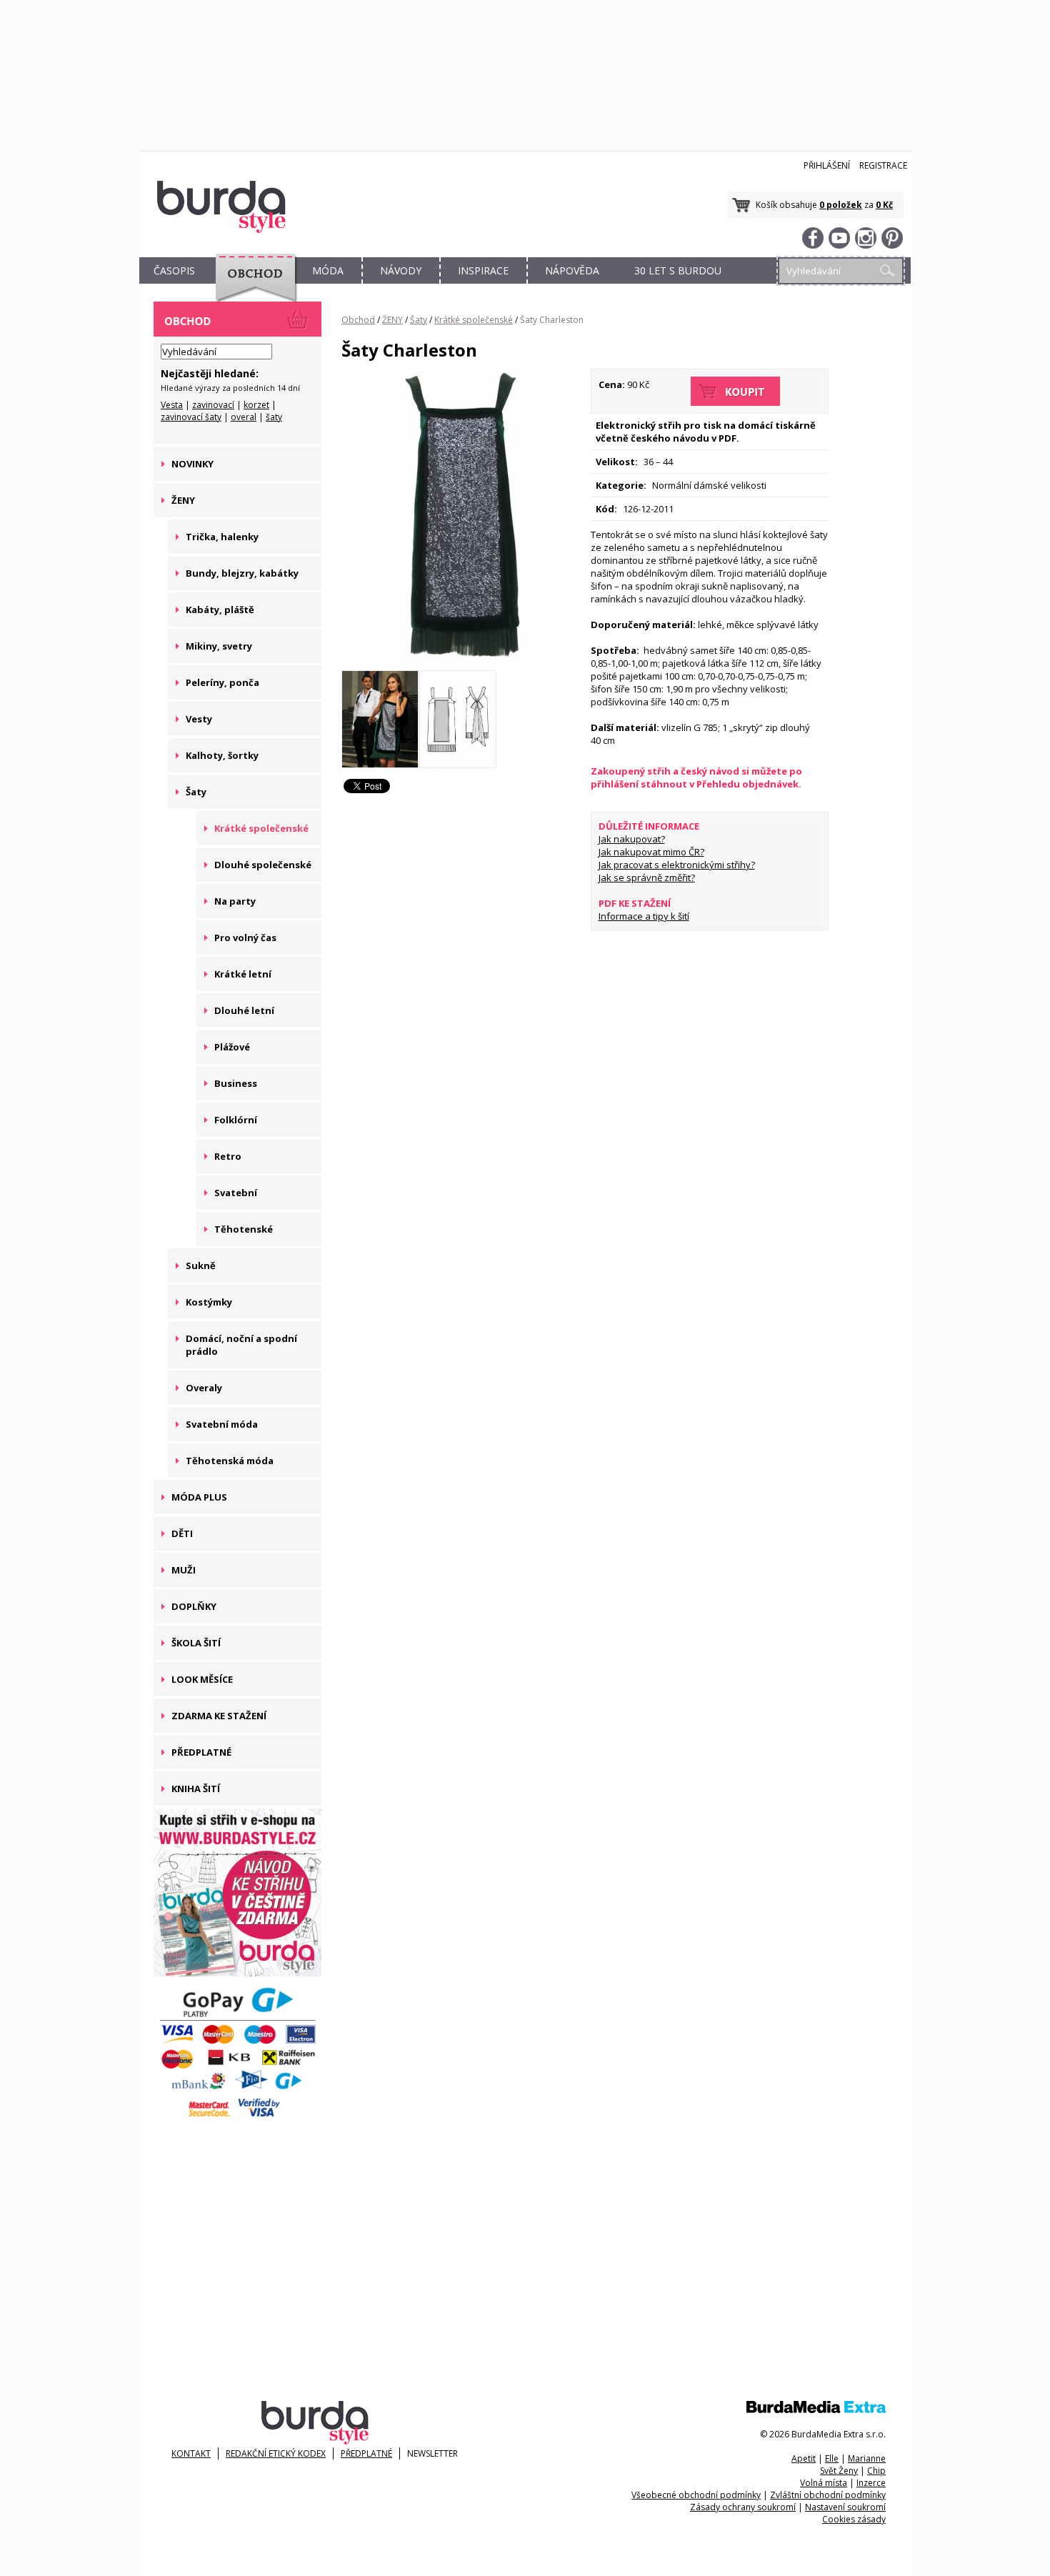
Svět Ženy (839, 2471)
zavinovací (213, 405)
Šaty (419, 320)
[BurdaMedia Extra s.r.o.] (816, 2410)
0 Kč (884, 205)
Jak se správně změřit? (647, 877)
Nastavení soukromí (845, 2507)
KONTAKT (191, 2453)
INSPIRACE (483, 270)
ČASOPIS (174, 270)
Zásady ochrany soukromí (743, 2507)
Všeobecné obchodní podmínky (696, 2495)
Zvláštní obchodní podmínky (828, 2495)
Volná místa (824, 2483)
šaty (274, 417)
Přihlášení (827, 165)
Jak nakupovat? (632, 839)
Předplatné (366, 2453)
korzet (256, 405)
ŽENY (392, 320)
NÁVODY (401, 270)
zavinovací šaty (191, 417)
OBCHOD (251, 287)
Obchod (358, 320)
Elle (832, 2458)
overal (244, 417)
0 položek (841, 205)
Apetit (804, 2458)
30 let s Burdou (678, 270)
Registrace (883, 165)
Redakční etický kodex (276, 2453)
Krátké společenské (474, 320)
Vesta (172, 405)
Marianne (867, 2458)
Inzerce (871, 2483)
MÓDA (328, 270)
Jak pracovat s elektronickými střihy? (677, 865)
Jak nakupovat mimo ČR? (651, 852)
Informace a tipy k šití (644, 916)
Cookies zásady (854, 2519)
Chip (876, 2471)
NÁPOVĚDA (572, 270)
